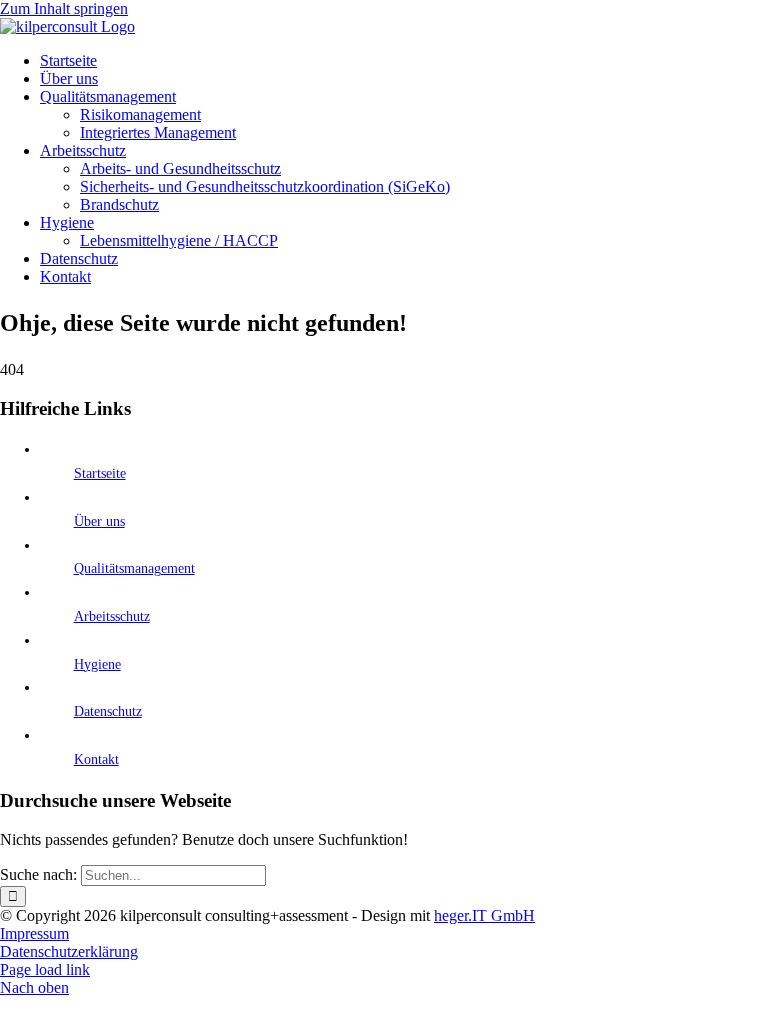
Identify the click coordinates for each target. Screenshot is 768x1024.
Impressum (34, 933)
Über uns (99, 521)
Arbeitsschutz (112, 616)
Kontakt (96, 759)
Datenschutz (108, 711)
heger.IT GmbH (484, 915)
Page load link (45, 969)
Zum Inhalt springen (64, 8)
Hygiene (97, 664)
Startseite (100, 473)
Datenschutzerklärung (69, 951)
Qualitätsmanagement (134, 568)
